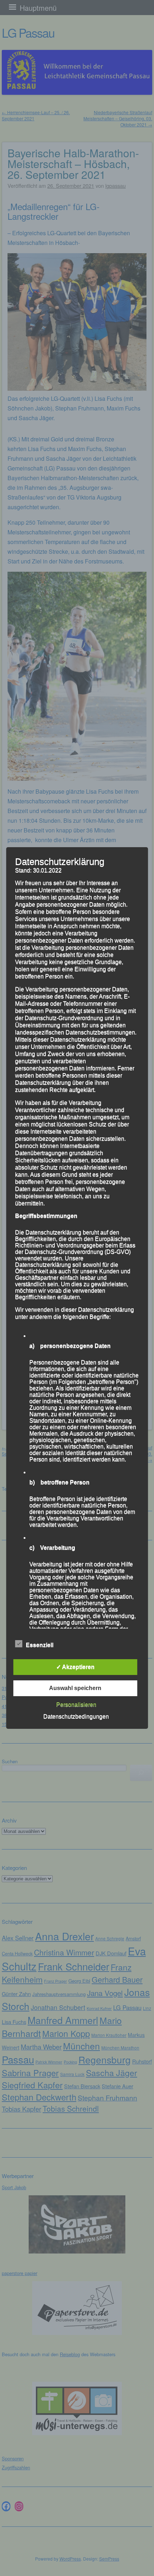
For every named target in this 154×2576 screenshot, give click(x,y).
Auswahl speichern (75, 1688)
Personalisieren (76, 1705)
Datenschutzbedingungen (76, 1716)
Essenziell (40, 1645)
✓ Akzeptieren (75, 1667)
